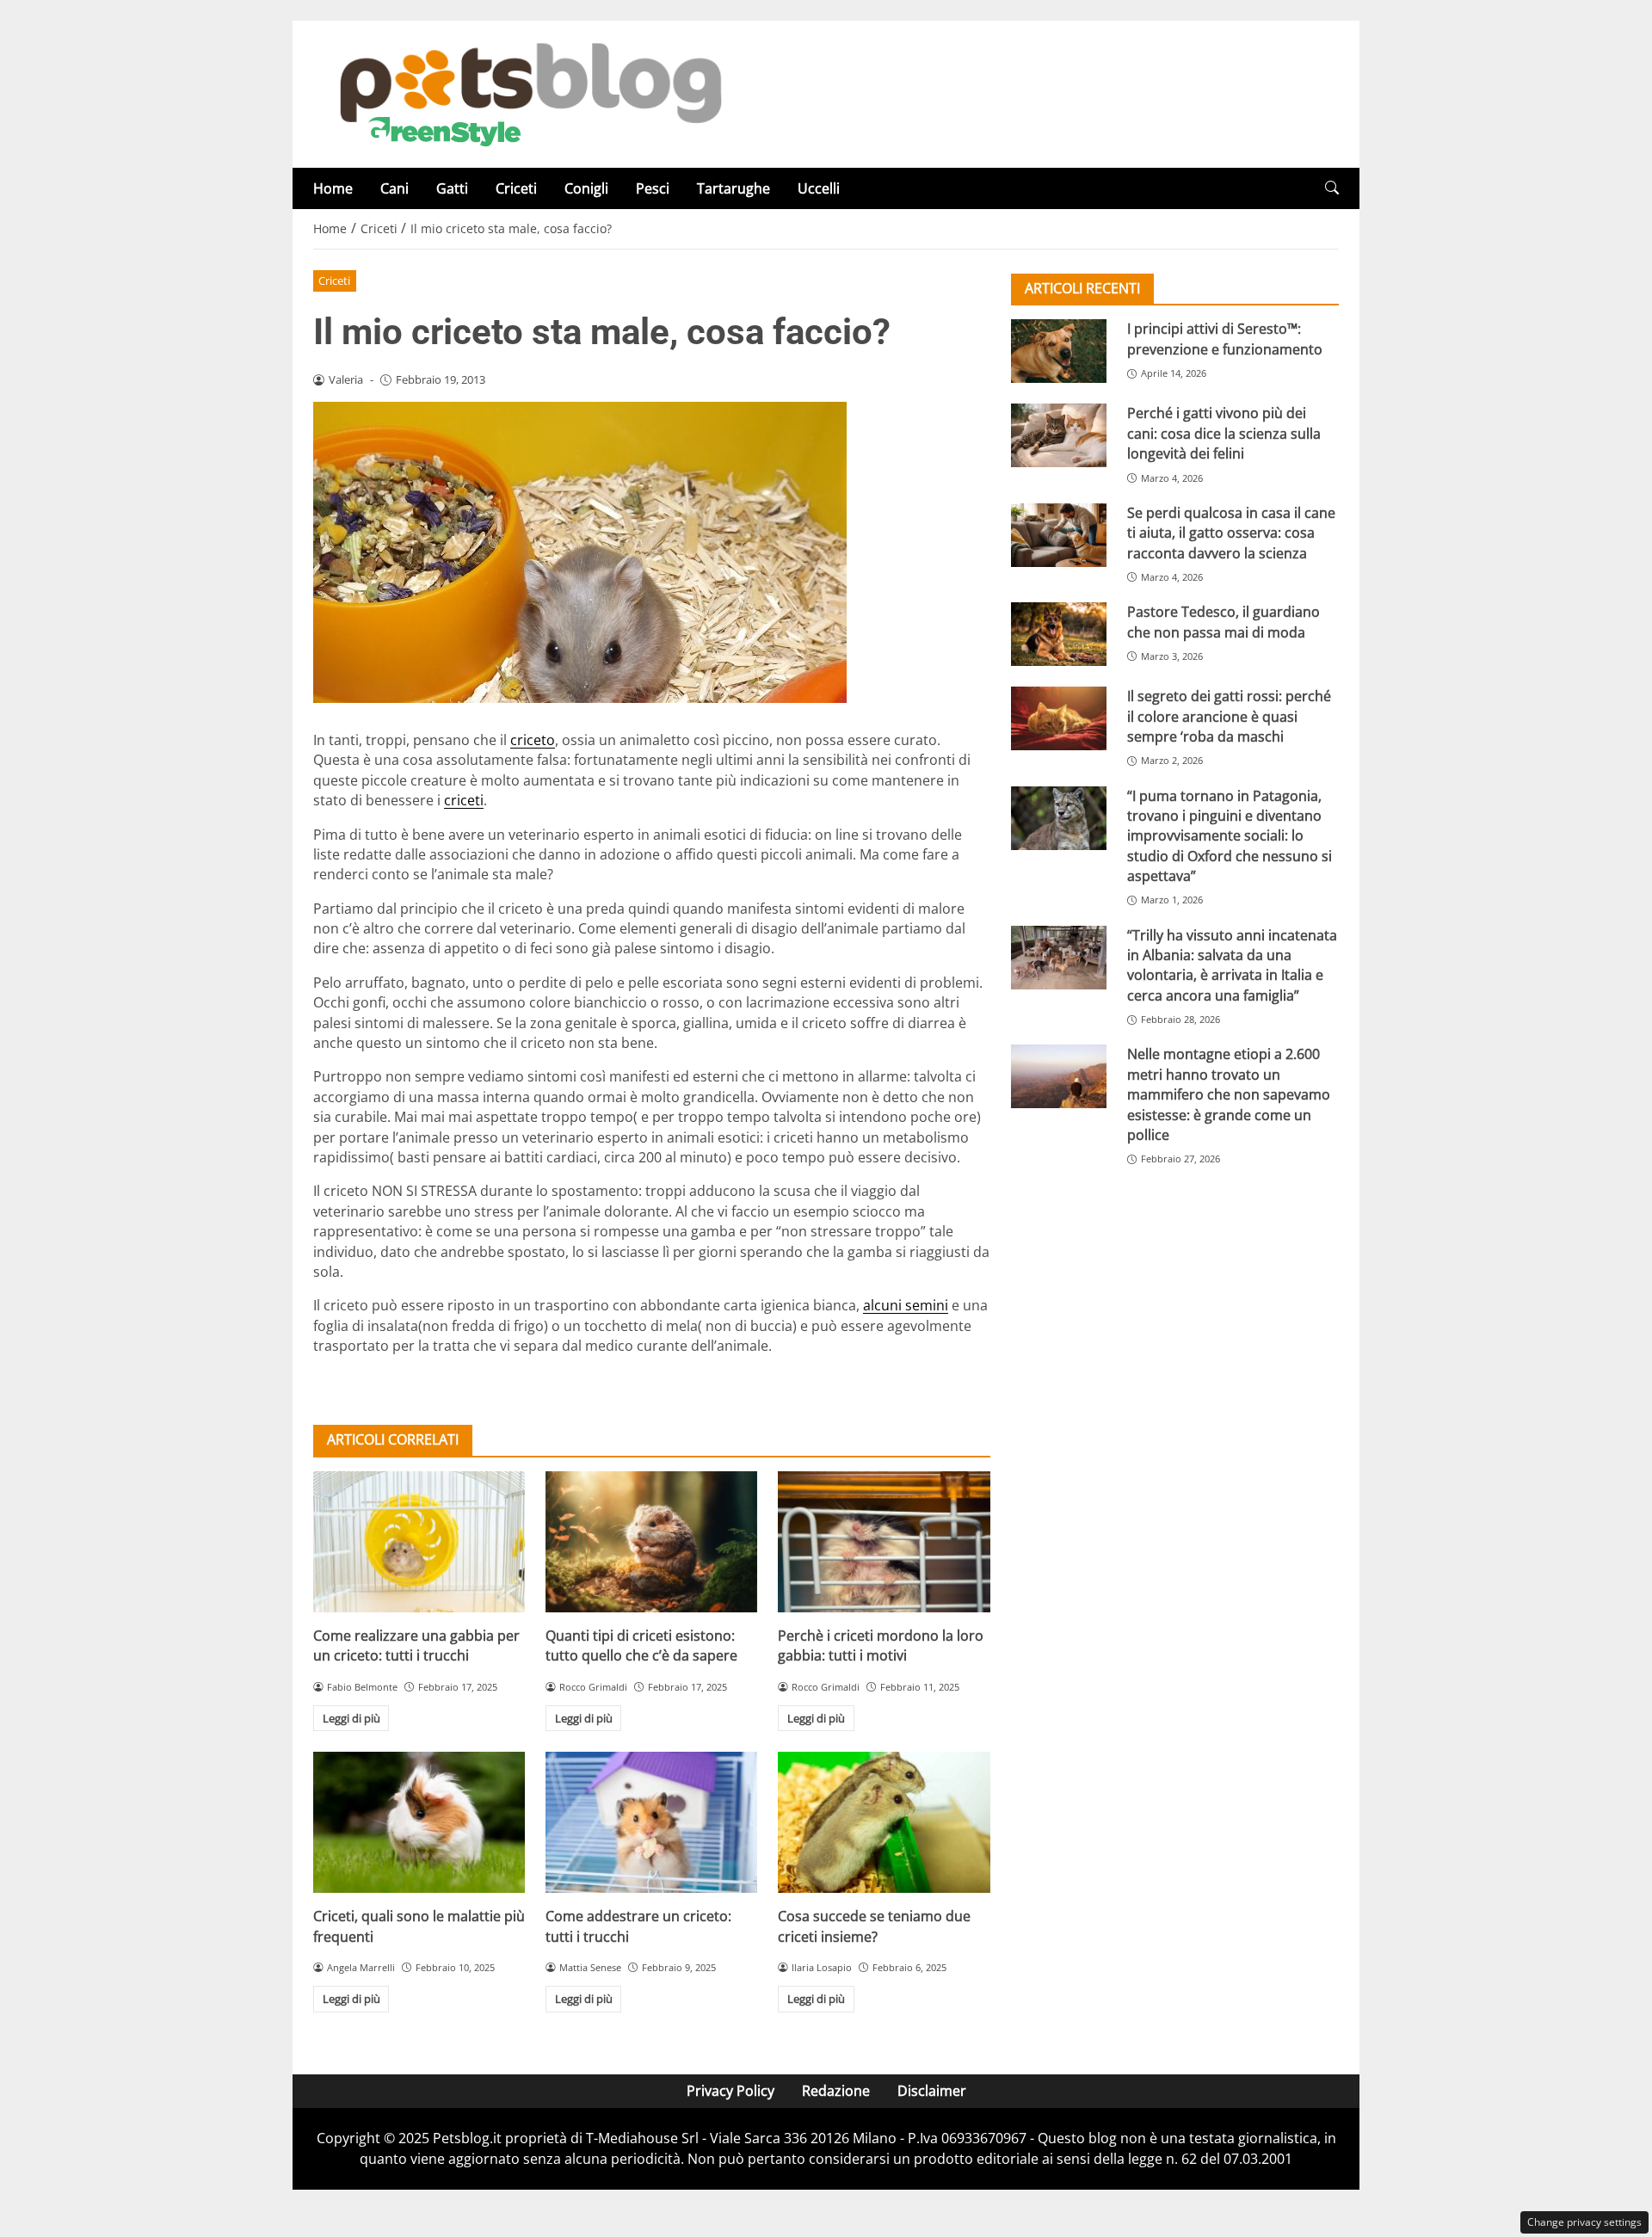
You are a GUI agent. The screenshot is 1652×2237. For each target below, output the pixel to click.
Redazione (836, 2091)
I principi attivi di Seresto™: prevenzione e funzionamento (1225, 339)
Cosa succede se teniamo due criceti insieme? (874, 1926)
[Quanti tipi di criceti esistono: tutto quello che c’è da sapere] (651, 1542)
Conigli (586, 188)
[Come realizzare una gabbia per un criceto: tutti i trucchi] (419, 1542)
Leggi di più (351, 1718)
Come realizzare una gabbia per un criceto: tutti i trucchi (416, 1645)
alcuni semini (906, 1305)
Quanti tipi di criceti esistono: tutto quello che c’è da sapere (641, 1645)
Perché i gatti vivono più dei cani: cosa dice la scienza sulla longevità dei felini (1224, 433)
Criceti (516, 188)
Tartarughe (734, 188)
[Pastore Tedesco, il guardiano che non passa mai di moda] (1059, 634)
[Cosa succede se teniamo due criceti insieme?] (884, 1822)
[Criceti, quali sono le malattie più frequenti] (419, 1822)
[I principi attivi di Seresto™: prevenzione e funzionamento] (1059, 351)
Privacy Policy (730, 2091)
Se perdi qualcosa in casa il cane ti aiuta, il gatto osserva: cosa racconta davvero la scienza (1231, 532)
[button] (1332, 188)
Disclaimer (932, 2091)
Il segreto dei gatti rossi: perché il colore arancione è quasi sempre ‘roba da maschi (1229, 716)
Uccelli (819, 188)
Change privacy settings (1584, 2222)
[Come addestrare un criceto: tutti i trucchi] (651, 1822)
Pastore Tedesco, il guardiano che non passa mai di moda (1224, 622)
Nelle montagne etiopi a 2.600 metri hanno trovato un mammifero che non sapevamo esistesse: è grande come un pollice (1229, 1094)
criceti (464, 800)
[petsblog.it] (528, 93)
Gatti (452, 188)
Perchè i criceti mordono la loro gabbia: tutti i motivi (881, 1645)
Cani (395, 188)
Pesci (653, 188)
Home (333, 188)
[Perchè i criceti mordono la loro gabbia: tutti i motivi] (884, 1542)
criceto (533, 740)
